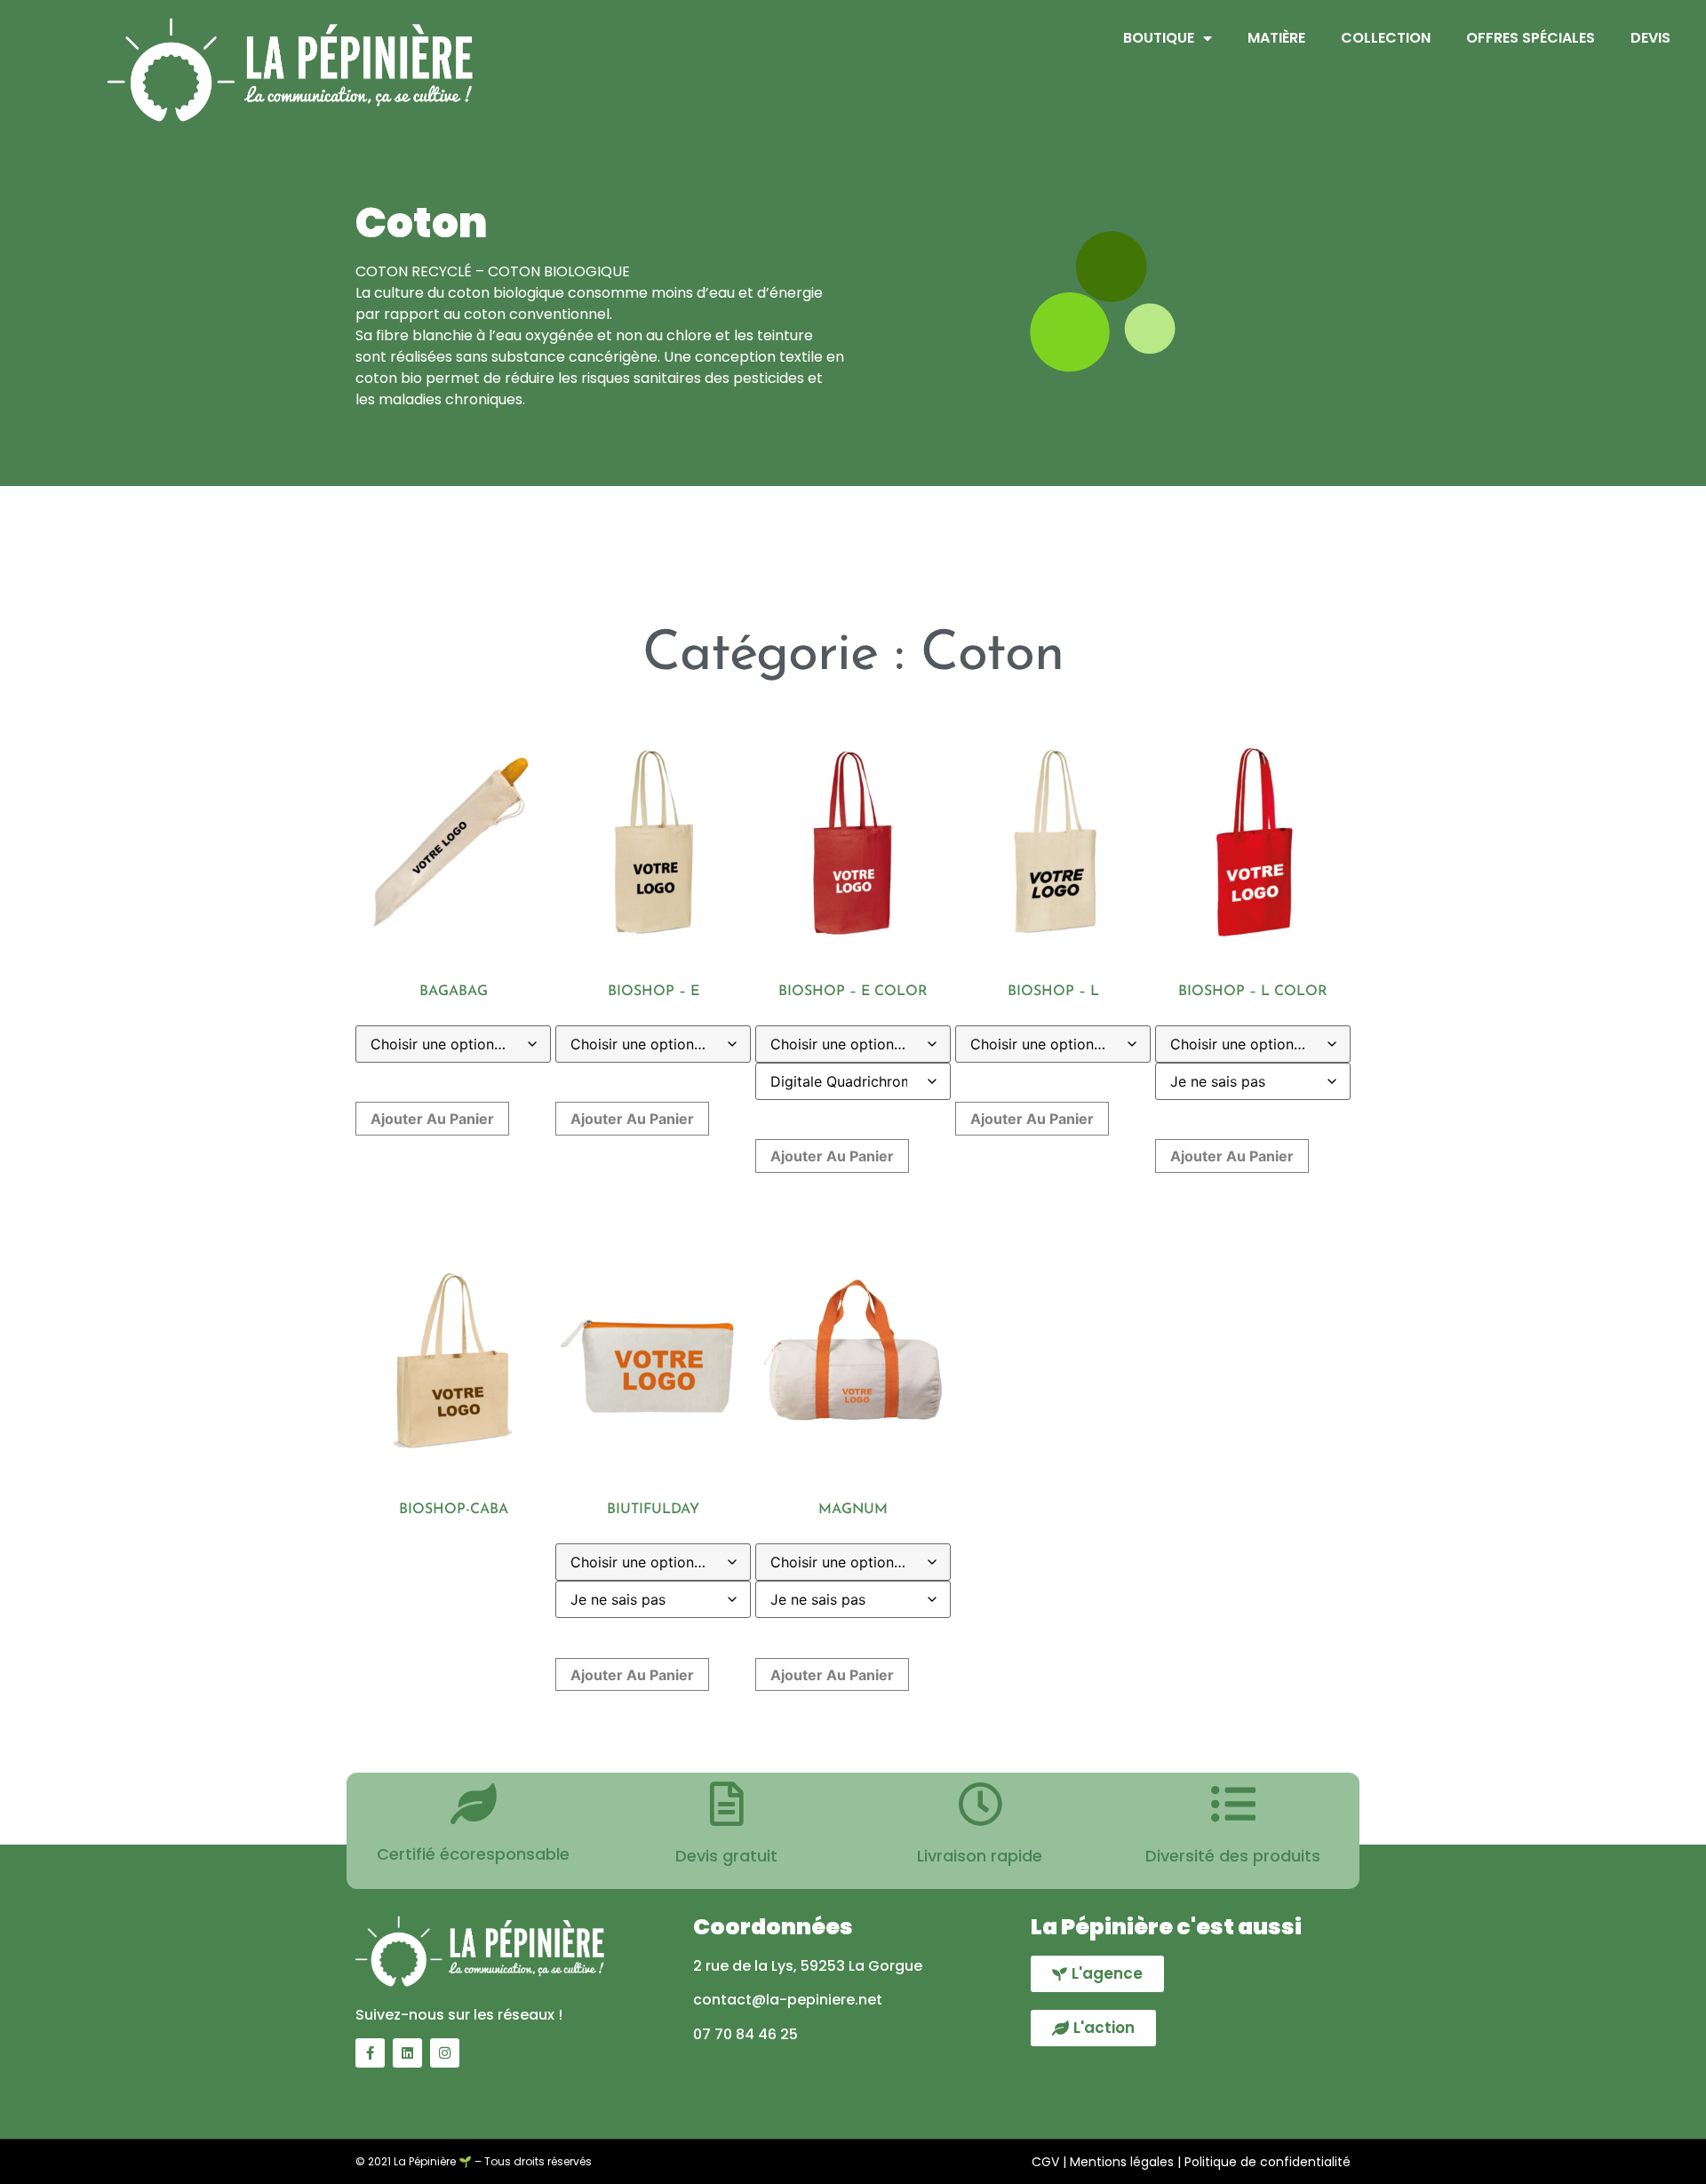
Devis (1650, 38)
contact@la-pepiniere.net (788, 2000)
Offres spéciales (1531, 38)
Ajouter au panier (432, 1119)
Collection (1386, 38)
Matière (1276, 38)
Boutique (1159, 38)
